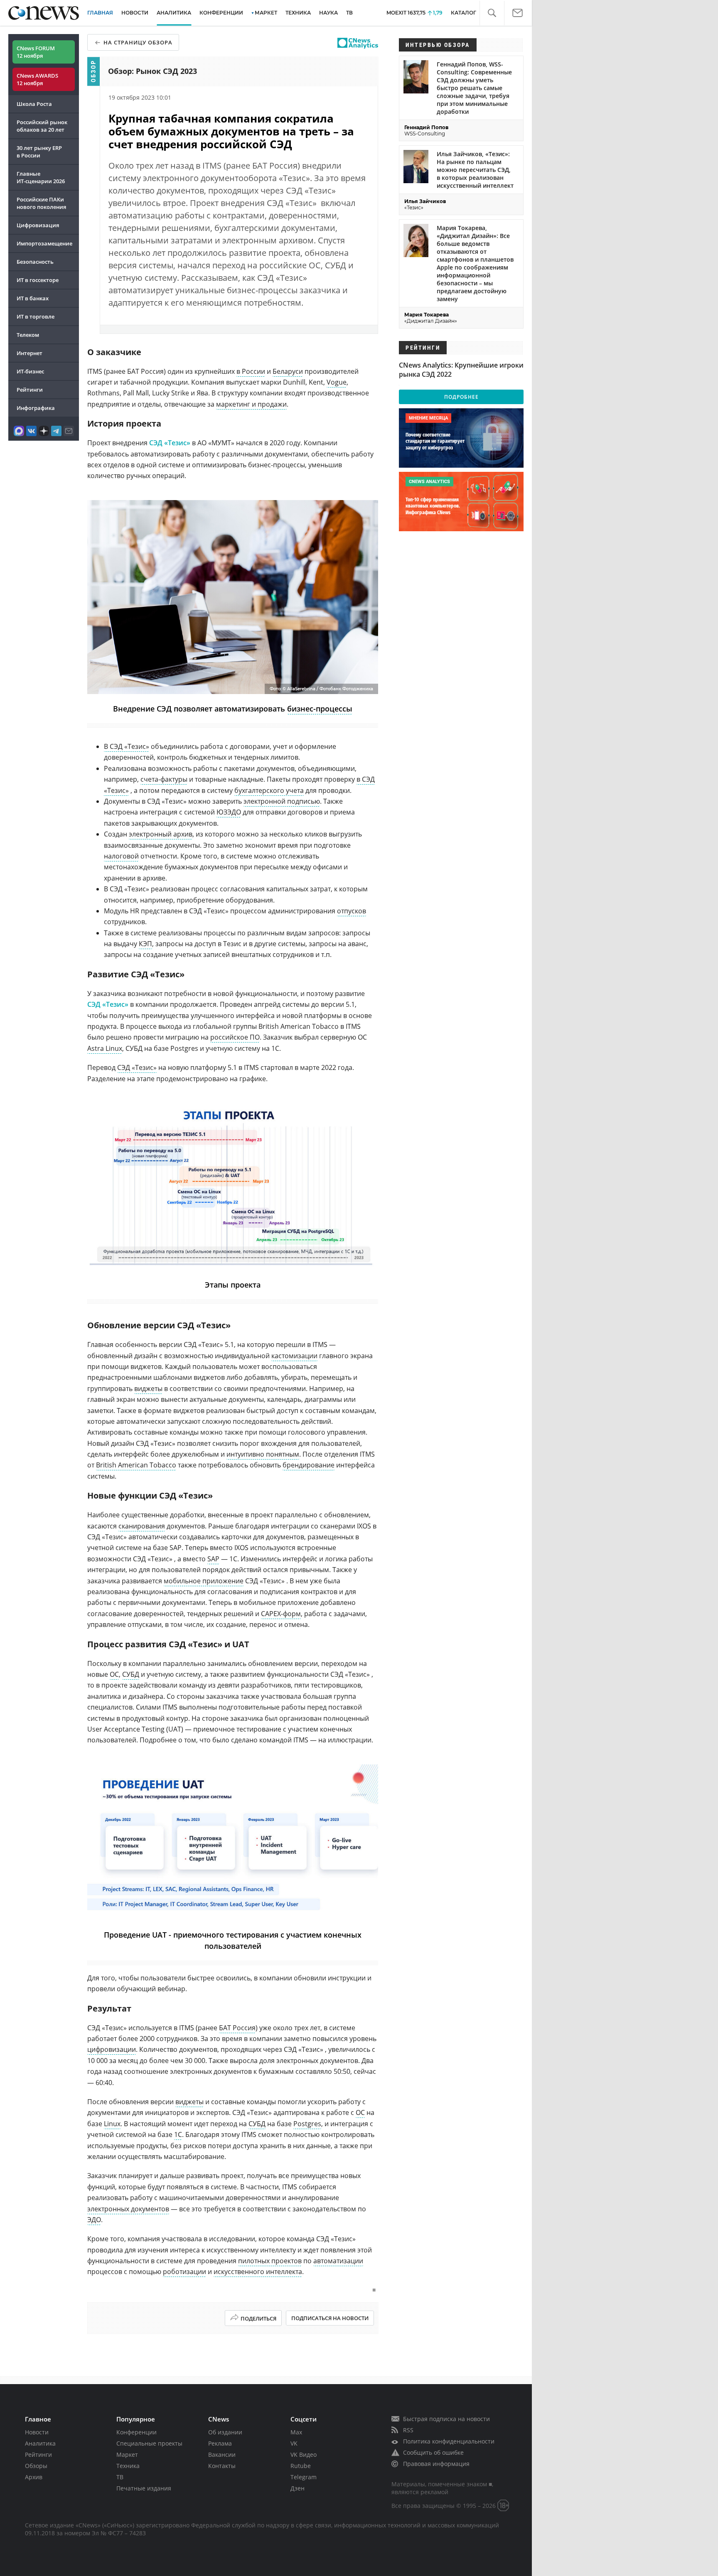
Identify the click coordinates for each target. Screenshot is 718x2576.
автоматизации (338, 2261)
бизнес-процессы (320, 709)
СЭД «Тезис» (170, 443)
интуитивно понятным (263, 1454)
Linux (112, 2124)
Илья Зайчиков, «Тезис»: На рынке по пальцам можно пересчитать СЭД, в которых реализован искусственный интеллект (475, 170)
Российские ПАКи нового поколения (41, 203)
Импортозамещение (44, 243)
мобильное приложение (204, 1581)
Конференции (136, 2432)
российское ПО (235, 1037)
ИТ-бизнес (30, 371)
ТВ (349, 13)
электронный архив (161, 834)
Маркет (127, 2455)
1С (178, 2134)
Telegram (304, 2477)
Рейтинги (30, 390)
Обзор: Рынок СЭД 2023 (152, 71)
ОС (114, 1674)
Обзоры (36, 2466)
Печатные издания (144, 2488)
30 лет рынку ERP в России (39, 152)
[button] (492, 13)
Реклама (220, 2443)
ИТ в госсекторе (38, 280)
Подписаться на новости (330, 2318)
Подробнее (461, 397)
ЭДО (94, 2220)
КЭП (145, 944)
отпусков (352, 911)
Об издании (225, 2432)
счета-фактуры (164, 779)
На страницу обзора (138, 42)
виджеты (148, 1389)
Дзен (298, 2488)
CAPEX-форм (281, 1614)
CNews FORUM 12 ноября (36, 52)
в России (251, 371)
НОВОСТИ (135, 13)
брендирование (309, 1465)
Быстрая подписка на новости (446, 2419)
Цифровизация (38, 225)
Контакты (222, 2466)
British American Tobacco (136, 1465)
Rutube (301, 2466)
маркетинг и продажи (251, 404)
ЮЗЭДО (229, 812)
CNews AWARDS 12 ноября (37, 79)
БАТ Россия (237, 2028)
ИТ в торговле (36, 316)
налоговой (121, 856)
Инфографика (36, 408)
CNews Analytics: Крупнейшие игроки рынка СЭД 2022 (461, 370)
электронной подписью (282, 801)
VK (294, 2443)
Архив (34, 2477)
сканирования (142, 1526)
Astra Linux (105, 1048)
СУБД (131, 1674)
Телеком (28, 335)
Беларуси (288, 371)
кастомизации (294, 1356)
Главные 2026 (41, 177)
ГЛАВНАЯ (100, 13)
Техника (128, 2466)
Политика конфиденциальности (449, 2441)
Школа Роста (34, 104)
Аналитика (174, 13)
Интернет (30, 353)
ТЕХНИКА (298, 13)
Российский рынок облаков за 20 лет (42, 126)
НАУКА (328, 13)
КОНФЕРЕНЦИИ (221, 13)
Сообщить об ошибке (433, 2452)
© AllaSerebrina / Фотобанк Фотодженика (328, 689)
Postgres (307, 2124)
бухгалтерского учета (269, 790)
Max (296, 2432)
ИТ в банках (33, 298)
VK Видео (304, 2455)
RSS (408, 2430)
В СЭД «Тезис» (127, 746)
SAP (213, 1559)
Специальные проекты (149, 2443)
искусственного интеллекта (258, 2272)
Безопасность (35, 262)
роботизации (184, 2272)
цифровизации (112, 2049)
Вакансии (222, 2455)
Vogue (337, 382)
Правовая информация (436, 2464)
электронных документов (128, 2209)
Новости (37, 2432)
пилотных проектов (270, 2261)
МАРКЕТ (266, 13)
